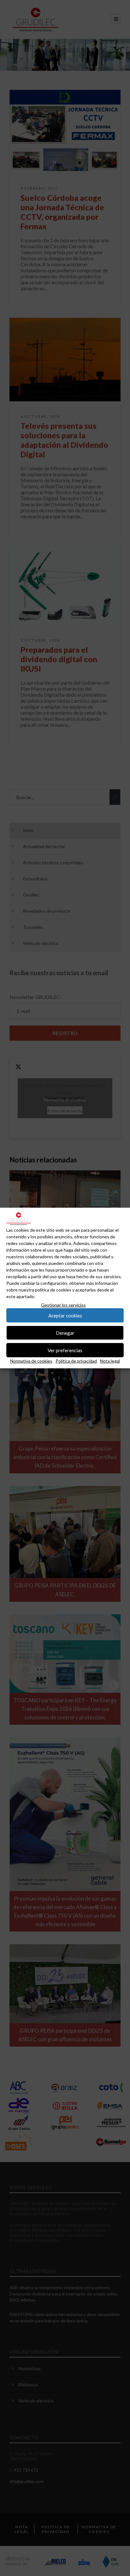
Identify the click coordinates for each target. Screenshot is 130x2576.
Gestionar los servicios (63, 1305)
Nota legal (110, 1361)
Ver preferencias (65, 1350)
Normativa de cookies (31, 1361)
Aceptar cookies (65, 1316)
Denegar (65, 1333)
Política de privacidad (76, 1361)
